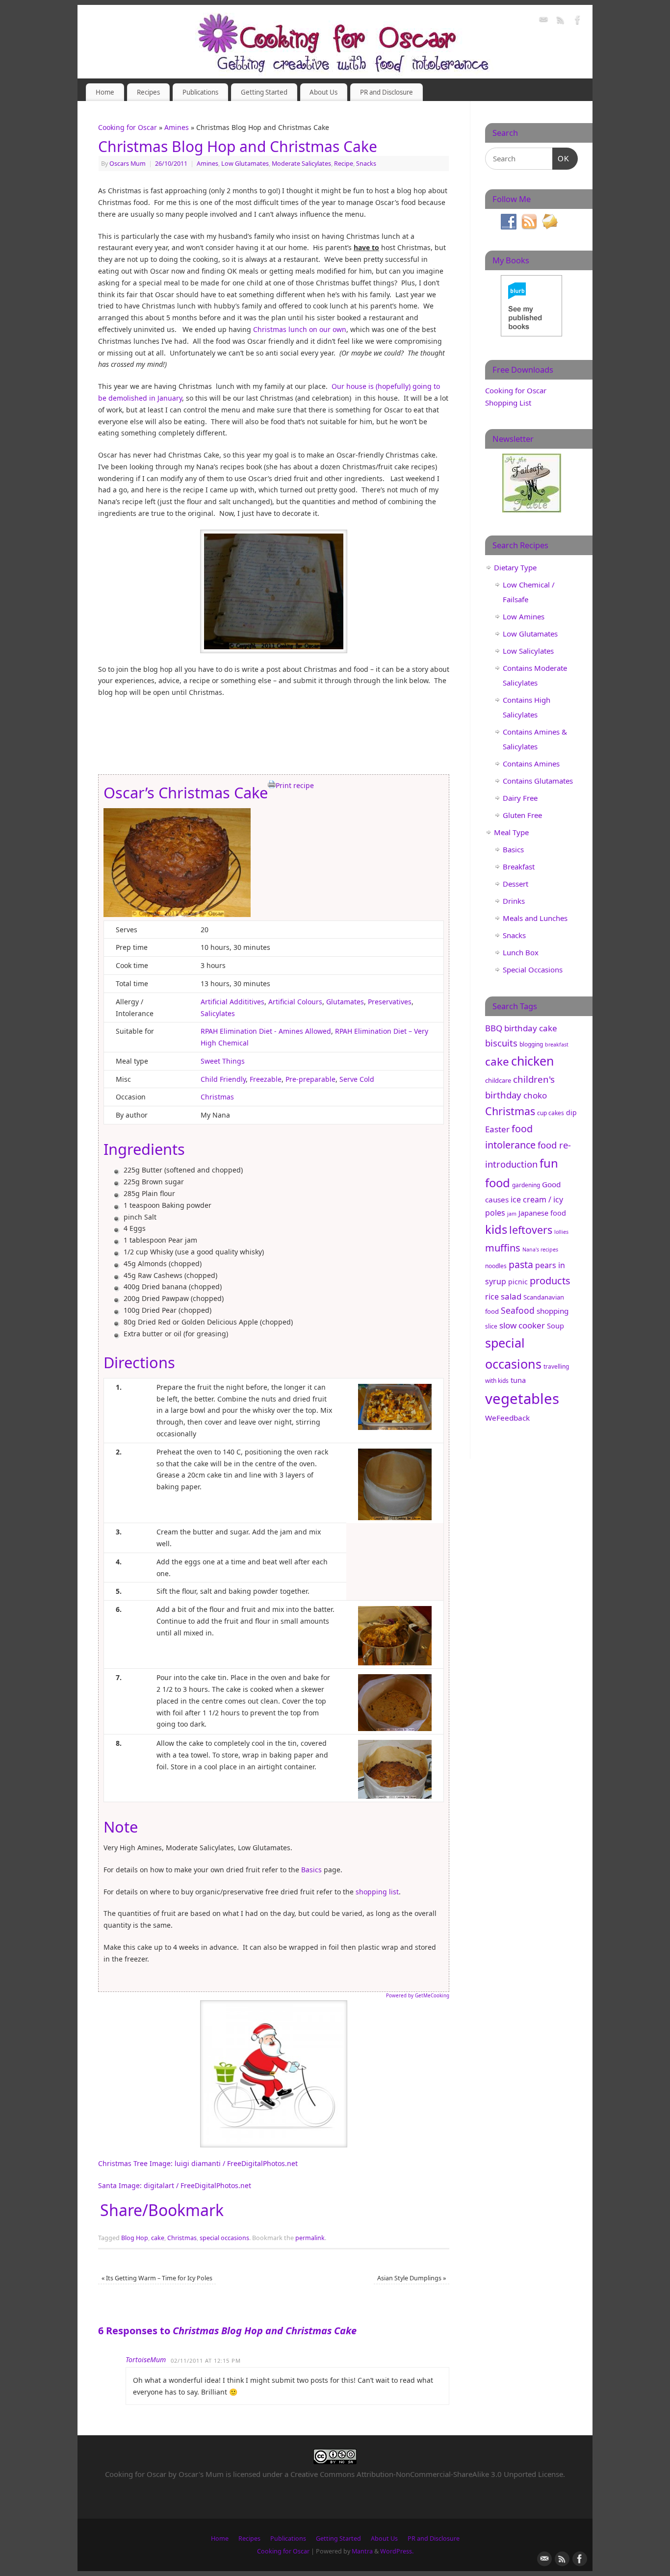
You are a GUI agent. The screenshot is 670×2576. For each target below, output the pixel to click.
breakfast (557, 1045)
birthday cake (531, 1028)
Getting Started (264, 92)
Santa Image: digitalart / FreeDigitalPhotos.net (175, 2185)
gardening (526, 1185)
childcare (498, 1080)
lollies (561, 1232)
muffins (503, 1248)
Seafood (518, 1310)
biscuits (501, 1043)
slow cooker (522, 1325)
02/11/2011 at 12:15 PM (206, 2360)
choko (535, 1095)
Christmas (217, 1097)
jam (512, 1214)
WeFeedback (507, 1418)
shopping (553, 1311)
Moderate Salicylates (301, 164)
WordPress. (397, 2551)
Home (105, 92)
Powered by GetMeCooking (418, 1996)
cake (158, 2238)
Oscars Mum (128, 164)
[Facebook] (578, 21)
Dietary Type (515, 567)
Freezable (266, 1079)
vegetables (522, 1399)
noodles (496, 1266)
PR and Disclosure (387, 92)
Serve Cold (357, 1079)
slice (491, 1326)
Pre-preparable (310, 1079)
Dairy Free (520, 798)
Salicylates (218, 1013)
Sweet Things (223, 1061)
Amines (177, 127)
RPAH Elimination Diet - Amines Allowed (266, 1031)
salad (511, 1296)
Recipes (148, 92)
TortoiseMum (146, 2359)
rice (492, 1297)
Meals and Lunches (535, 918)
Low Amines (524, 616)
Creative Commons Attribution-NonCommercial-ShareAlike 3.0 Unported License (427, 2474)
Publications (200, 92)
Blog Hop (135, 2238)
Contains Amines (531, 764)
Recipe (344, 164)
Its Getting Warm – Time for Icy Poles (157, 2278)
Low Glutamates (245, 164)
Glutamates (345, 1002)
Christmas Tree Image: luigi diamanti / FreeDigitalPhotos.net (198, 2163)
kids (496, 1229)
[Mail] (543, 21)
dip (571, 1112)
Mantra (362, 2551)
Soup (555, 1326)
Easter (497, 1129)
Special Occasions (533, 969)
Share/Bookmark (162, 2210)
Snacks (366, 164)
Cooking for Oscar (128, 127)
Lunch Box (521, 952)
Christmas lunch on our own (300, 329)
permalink (310, 2238)
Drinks (514, 901)
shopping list (377, 1892)
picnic (518, 1282)
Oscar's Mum (201, 2474)
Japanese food (542, 1213)
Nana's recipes (540, 1250)
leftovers (531, 1230)
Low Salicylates (528, 651)
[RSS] (561, 21)
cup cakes (551, 1113)
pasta (521, 1264)
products (550, 1281)
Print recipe (295, 785)
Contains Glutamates (538, 781)
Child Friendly (223, 1079)
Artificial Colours (295, 1002)
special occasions (224, 2238)
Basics (311, 1870)
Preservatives (390, 1002)
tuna (518, 1380)
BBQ (494, 1028)
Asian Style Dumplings (412, 2278)
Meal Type (511, 832)
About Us (323, 92)
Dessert (515, 884)
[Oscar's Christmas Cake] (177, 914)
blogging (531, 1044)
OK (561, 158)
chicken (532, 1061)
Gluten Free (522, 815)
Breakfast (519, 867)
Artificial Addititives (232, 1002)
